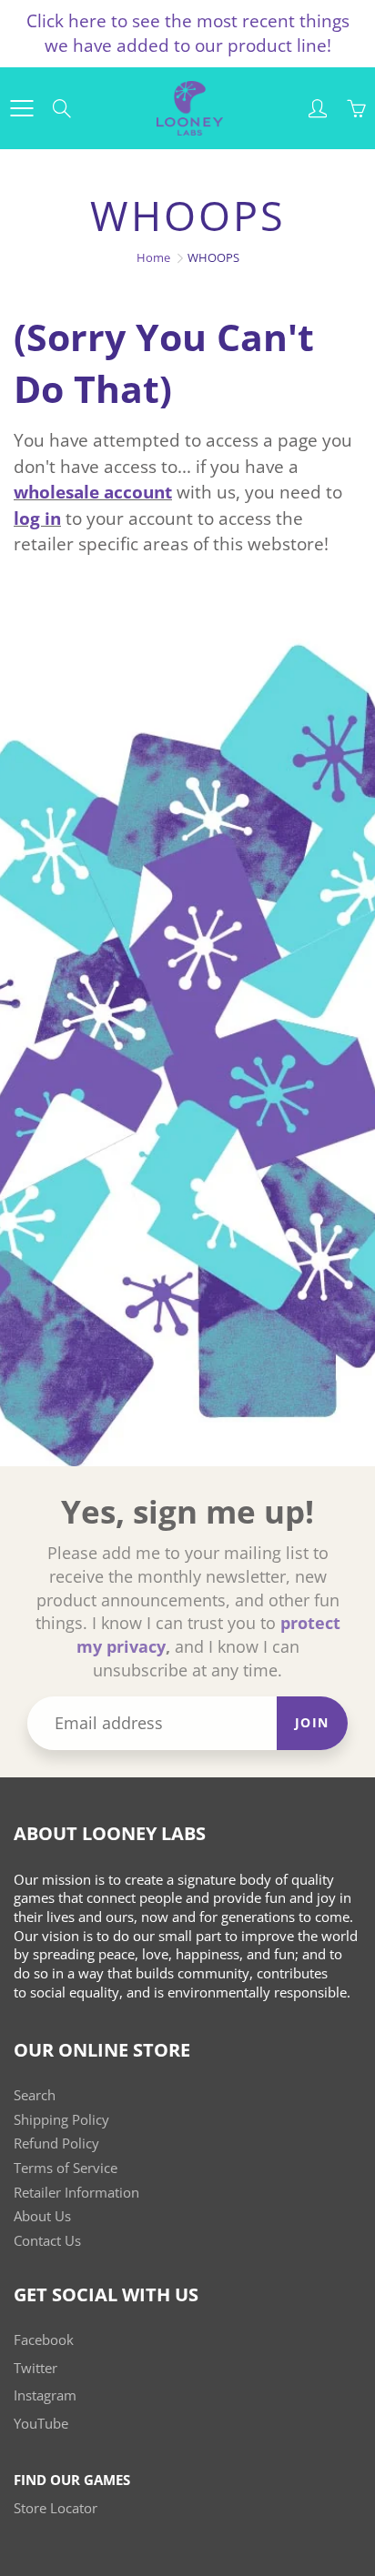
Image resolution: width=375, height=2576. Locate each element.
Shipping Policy (61, 2120)
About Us (42, 2216)
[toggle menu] (21, 108)
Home (153, 257)
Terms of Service (66, 2168)
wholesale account (93, 492)
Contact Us (47, 2241)
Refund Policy (56, 2143)
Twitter (35, 2368)
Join (312, 1722)
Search (35, 2095)
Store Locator (56, 2508)
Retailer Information (76, 2193)
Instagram (45, 2395)
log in (37, 518)
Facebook (44, 2340)
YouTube (41, 2424)
